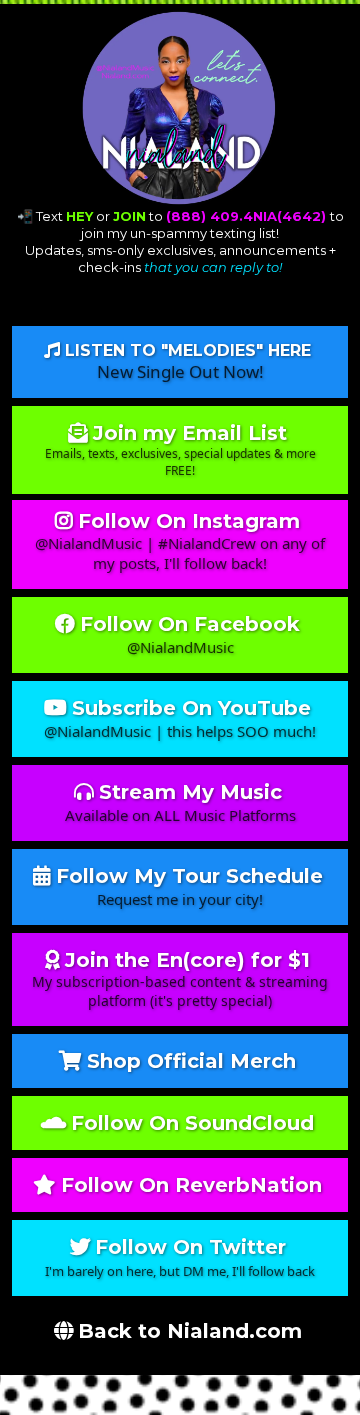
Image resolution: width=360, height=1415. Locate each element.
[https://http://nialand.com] (180, 108)
